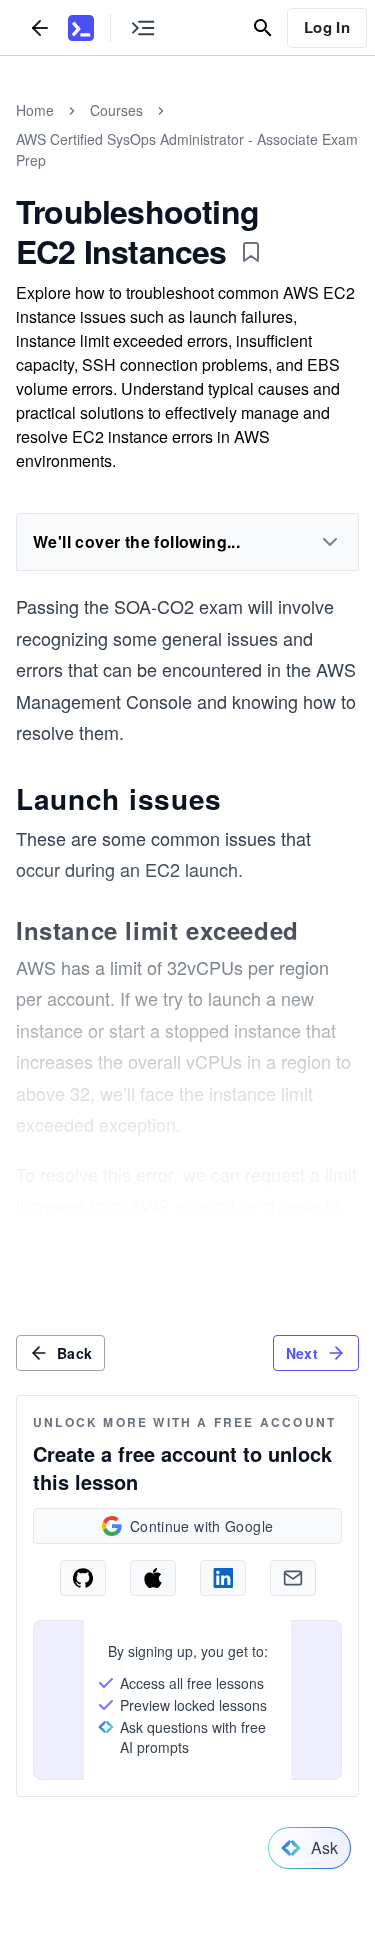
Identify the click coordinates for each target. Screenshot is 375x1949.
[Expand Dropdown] (330, 542)
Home (35, 110)
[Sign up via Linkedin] (223, 1578)
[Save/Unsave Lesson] (251, 252)
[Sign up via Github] (83, 1578)
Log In (327, 27)
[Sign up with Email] (293, 1578)
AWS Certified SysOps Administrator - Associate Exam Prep (187, 149)
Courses (116, 110)
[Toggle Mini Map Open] (143, 27)
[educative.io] (81, 28)
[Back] (40, 27)
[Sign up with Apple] (153, 1578)
